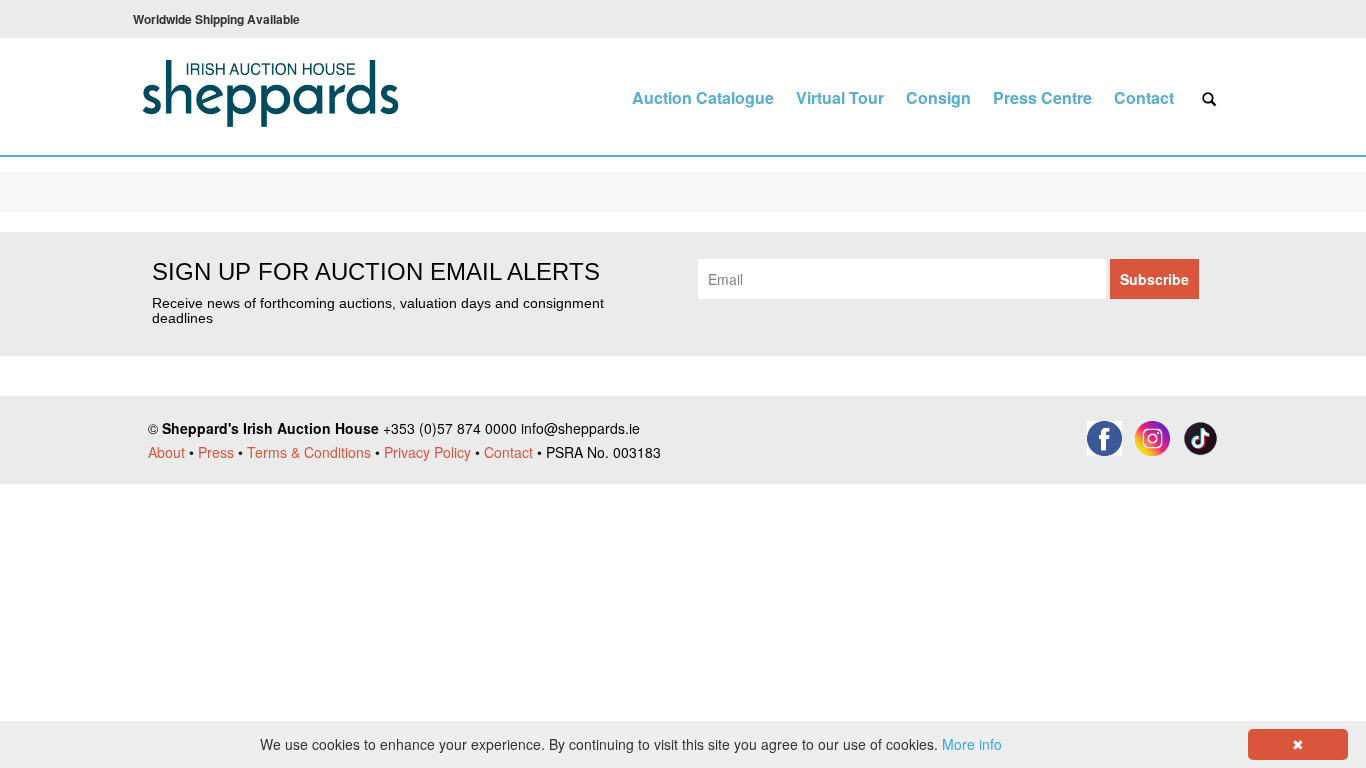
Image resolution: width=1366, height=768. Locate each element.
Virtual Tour (840, 97)
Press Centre (1042, 97)
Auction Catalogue (703, 97)
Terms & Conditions (309, 452)
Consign (938, 97)
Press (216, 452)
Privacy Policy (427, 452)
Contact (1144, 97)
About (166, 452)
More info (972, 744)
